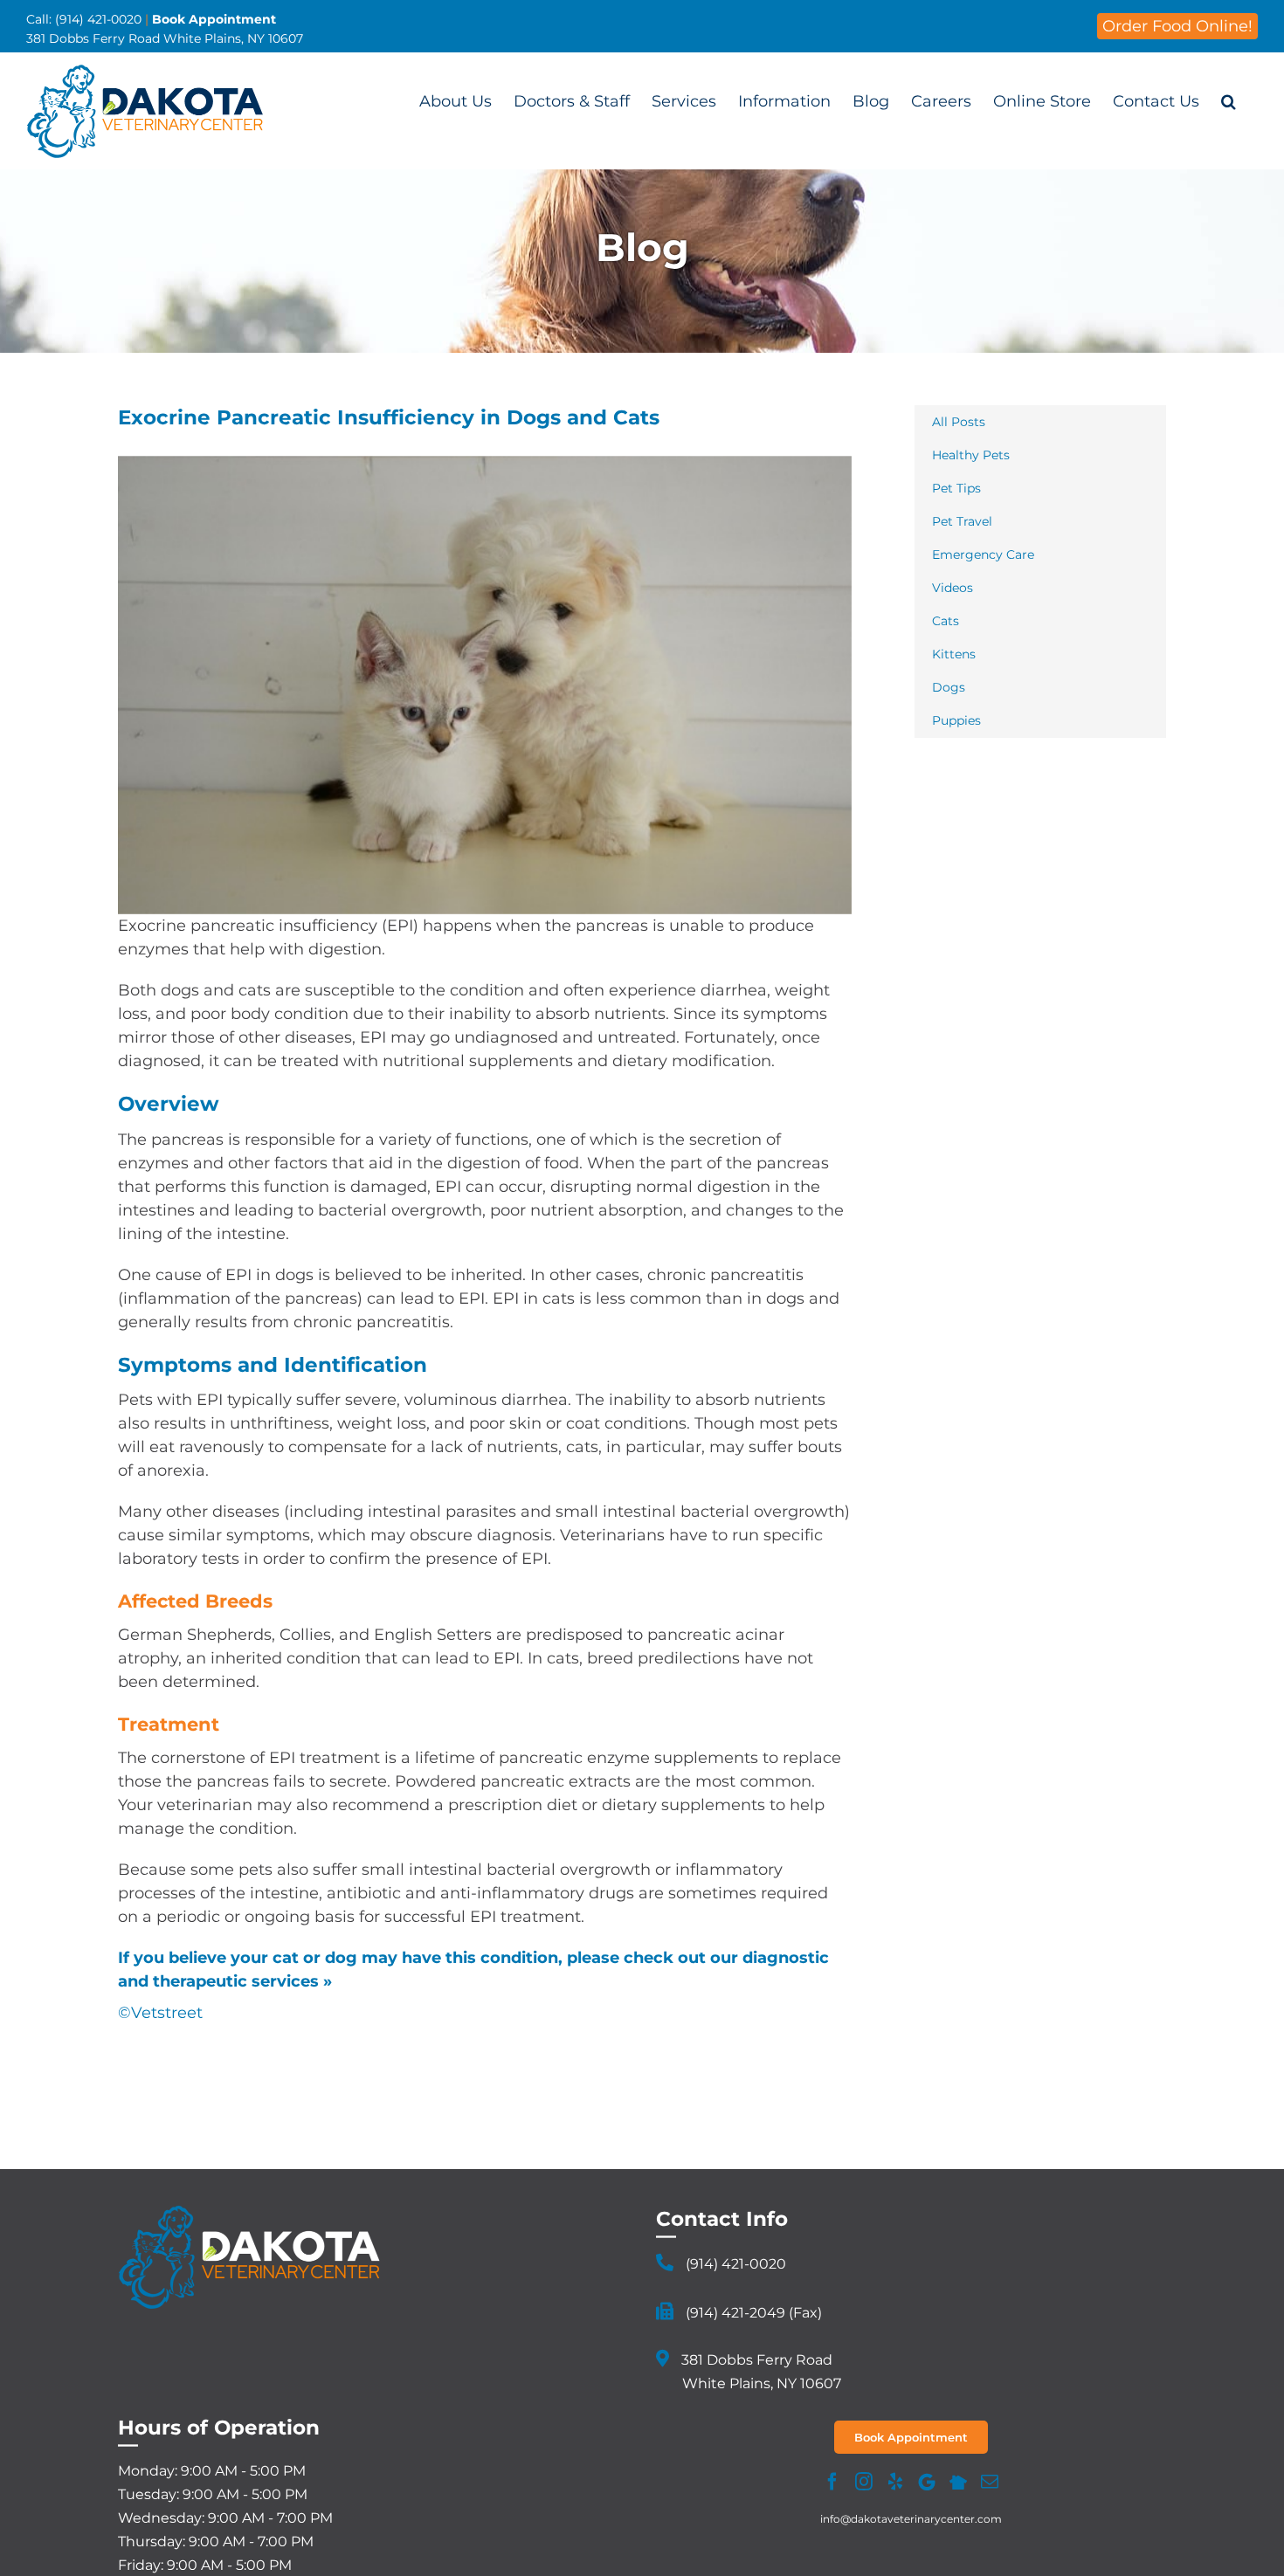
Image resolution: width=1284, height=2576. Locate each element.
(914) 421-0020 (736, 2264)
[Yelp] (895, 2482)
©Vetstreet (160, 2013)
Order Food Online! (1177, 26)
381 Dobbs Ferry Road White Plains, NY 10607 (165, 38)
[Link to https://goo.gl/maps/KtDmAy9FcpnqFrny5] (663, 2359)
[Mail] (990, 2482)
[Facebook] (832, 2482)
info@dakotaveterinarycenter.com (911, 2519)
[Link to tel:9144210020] (665, 2263)
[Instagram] (864, 2482)
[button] (1229, 101)
